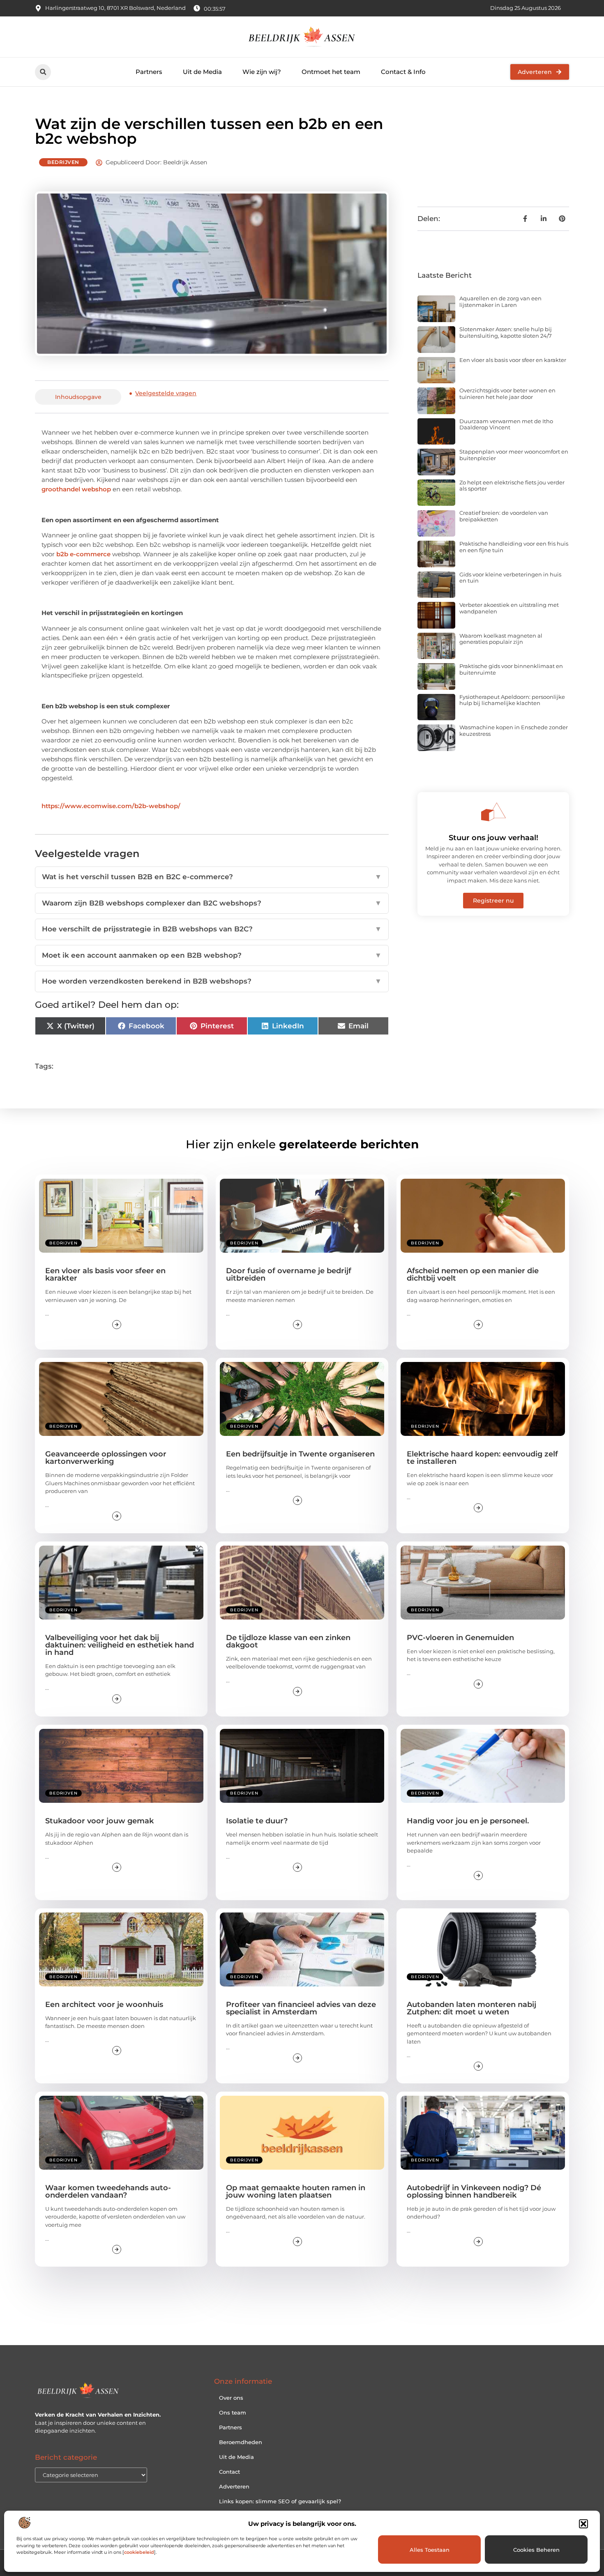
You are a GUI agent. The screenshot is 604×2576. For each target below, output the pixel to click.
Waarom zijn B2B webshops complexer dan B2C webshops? (212, 903)
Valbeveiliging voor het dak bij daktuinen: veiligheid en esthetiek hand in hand (120, 1645)
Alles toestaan (430, 2550)
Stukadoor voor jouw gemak (99, 1821)
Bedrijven (63, 162)
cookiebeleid (139, 2552)
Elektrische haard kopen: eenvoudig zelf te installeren (482, 1458)
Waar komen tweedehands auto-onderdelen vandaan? (108, 2191)
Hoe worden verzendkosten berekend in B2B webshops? (212, 981)
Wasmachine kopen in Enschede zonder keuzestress (514, 730)
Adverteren (234, 2486)
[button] (583, 2524)
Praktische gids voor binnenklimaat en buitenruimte (511, 669)
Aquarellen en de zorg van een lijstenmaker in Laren (500, 302)
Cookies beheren (536, 2550)
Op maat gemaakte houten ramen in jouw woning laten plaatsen (296, 2191)
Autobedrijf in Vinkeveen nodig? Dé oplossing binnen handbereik (474, 2191)
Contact (229, 2472)
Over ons (231, 2398)
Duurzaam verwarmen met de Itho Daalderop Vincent (506, 424)
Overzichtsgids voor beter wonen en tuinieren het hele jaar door (507, 394)
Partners (149, 72)
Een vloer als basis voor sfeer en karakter (513, 360)
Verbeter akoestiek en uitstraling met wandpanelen (509, 608)
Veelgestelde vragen (166, 393)
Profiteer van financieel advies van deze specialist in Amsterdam (301, 2008)
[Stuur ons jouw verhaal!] (493, 812)
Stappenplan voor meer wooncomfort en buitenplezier (514, 455)
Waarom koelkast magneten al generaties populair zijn (501, 639)
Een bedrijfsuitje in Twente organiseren (300, 1454)
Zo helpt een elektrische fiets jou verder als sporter (512, 486)
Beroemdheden (241, 2442)
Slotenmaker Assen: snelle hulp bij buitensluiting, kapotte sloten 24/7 (506, 332)
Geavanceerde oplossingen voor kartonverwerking (106, 1458)
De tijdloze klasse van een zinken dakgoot (288, 1641)
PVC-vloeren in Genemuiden (460, 1638)
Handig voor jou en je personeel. (468, 1821)
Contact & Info (403, 72)
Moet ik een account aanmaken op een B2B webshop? (212, 955)
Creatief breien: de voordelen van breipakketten (504, 516)
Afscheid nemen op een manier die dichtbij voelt (473, 1274)
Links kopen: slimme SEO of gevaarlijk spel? (280, 2501)
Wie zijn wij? (262, 72)
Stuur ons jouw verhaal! (493, 838)
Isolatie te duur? (257, 1821)
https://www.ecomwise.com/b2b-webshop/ (111, 806)
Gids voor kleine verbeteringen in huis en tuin (510, 578)
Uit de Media (202, 72)
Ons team (233, 2412)
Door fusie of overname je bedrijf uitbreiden (289, 1274)
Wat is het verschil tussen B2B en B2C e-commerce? (212, 877)
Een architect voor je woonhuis (104, 2005)
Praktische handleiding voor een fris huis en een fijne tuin (514, 547)
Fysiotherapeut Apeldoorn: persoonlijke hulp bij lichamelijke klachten (512, 700)
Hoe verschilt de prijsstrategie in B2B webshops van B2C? (212, 929)
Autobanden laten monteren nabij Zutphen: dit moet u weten (471, 2008)
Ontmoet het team (331, 72)
